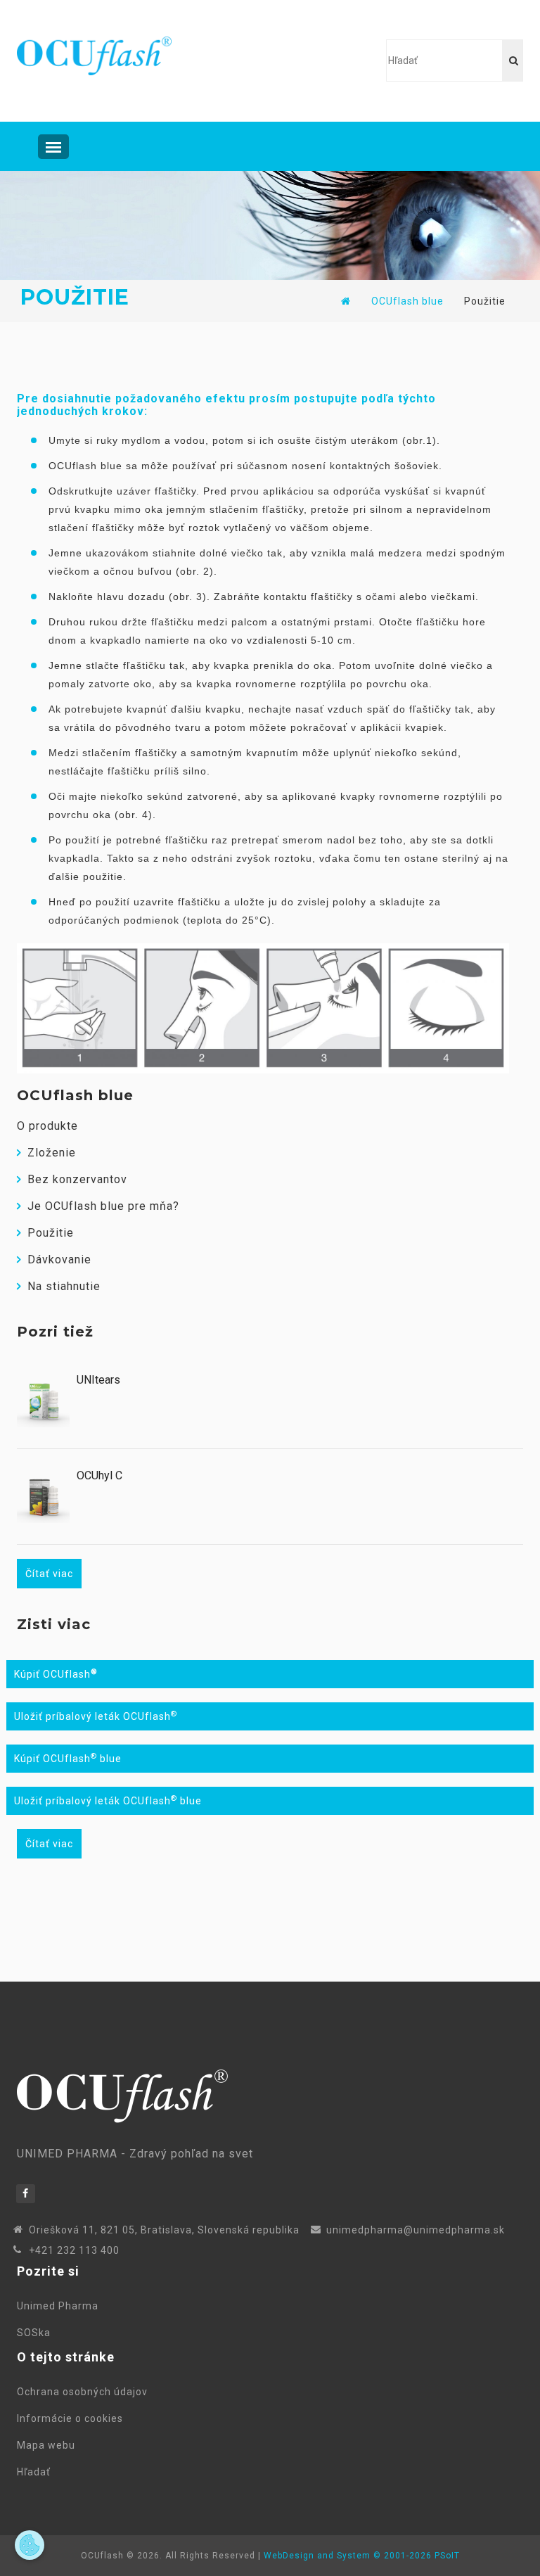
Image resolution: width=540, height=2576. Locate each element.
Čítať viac (49, 1574)
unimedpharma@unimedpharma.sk (416, 2230)
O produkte (47, 1126)
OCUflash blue (407, 301)
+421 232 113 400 (74, 2250)
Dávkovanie (59, 1260)
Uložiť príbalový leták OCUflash (96, 1716)
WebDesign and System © (362, 2556)
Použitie (51, 1233)
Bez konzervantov (77, 1179)
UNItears (98, 1380)
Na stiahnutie (64, 1286)
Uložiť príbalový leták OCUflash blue (108, 1801)
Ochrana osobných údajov (85, 2392)
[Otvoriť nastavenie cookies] (30, 2545)
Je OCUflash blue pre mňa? (103, 1206)
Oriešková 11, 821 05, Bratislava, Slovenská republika (164, 2230)
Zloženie (52, 1153)
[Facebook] (26, 2194)
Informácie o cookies (73, 2418)
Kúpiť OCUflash (56, 1674)
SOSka (34, 2333)
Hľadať (37, 2472)
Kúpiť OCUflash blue (68, 1759)
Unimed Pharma (60, 2306)
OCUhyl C (99, 1476)
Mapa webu (49, 2445)
